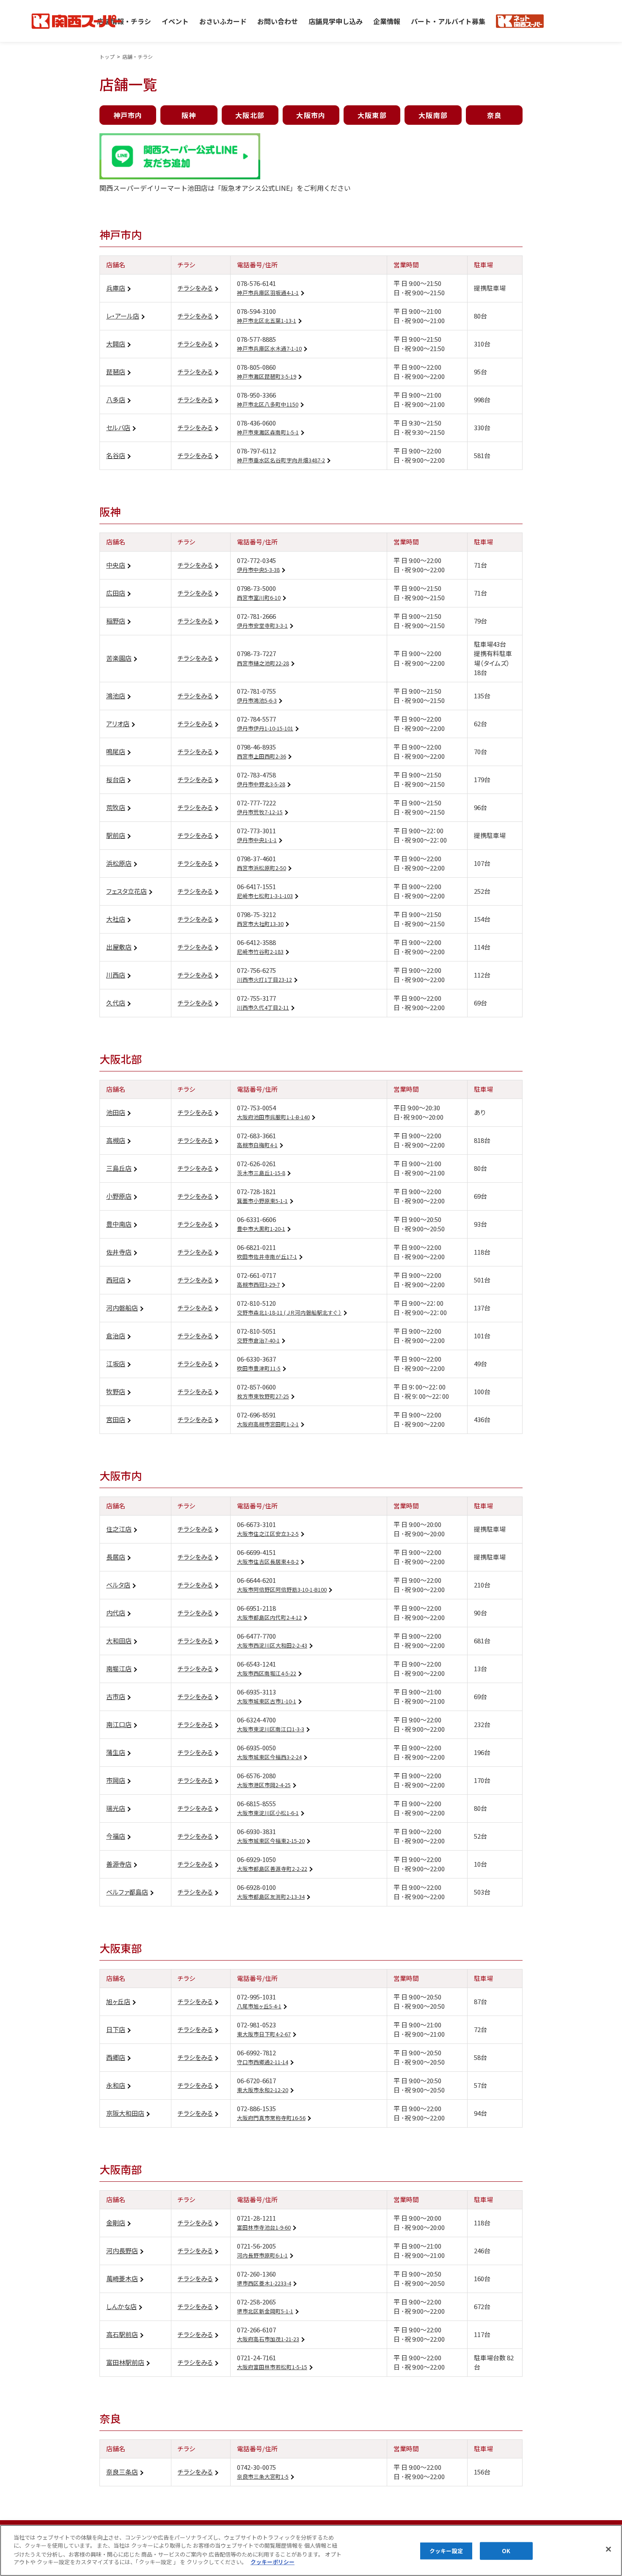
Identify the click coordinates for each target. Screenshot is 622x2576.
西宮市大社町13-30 (260, 924)
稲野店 (116, 621)
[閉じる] (608, 2549)
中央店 (116, 565)
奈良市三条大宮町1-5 (263, 2477)
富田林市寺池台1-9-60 (264, 2227)
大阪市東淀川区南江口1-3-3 (271, 1729)
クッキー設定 (446, 2551)
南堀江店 (119, 1668)
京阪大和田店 (125, 2113)
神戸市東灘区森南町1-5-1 (268, 432)
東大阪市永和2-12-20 (263, 2090)
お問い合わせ (278, 21)
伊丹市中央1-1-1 (257, 840)
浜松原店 (119, 863)
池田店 (116, 1112)
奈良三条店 (122, 2472)
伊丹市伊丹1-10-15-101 (265, 728)
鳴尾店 (116, 751)
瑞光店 (116, 1808)
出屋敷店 (119, 947)
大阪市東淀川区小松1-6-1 (268, 1813)
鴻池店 (116, 696)
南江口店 (119, 1724)
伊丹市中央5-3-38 (258, 570)
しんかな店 (121, 2306)
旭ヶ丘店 (118, 2001)
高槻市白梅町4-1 (257, 1145)
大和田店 (119, 1641)
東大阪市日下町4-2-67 (264, 2034)
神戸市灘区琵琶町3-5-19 (267, 376)
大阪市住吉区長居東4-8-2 (268, 1562)
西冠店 (116, 1280)
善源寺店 (119, 1864)
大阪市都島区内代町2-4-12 (269, 1618)
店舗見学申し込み (336, 21)
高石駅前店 (122, 2334)
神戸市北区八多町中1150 (268, 404)
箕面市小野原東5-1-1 (262, 1201)
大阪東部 (372, 115)
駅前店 (116, 835)
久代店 (116, 1003)
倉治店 (116, 1336)
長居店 (116, 1557)
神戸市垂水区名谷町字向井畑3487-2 (281, 460)
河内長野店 (122, 2251)
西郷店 (116, 2057)
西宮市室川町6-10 (259, 598)
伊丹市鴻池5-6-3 (257, 700)
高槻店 (116, 1140)
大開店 (116, 344)
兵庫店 (116, 288)
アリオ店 (118, 724)
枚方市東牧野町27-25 (263, 1396)
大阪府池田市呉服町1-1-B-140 (273, 1117)
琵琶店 (116, 372)
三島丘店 (119, 1168)
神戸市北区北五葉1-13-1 (267, 321)
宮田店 (116, 1419)
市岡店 (116, 1780)
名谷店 (116, 455)
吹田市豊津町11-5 (259, 1368)
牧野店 (116, 1391)
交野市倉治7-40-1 (258, 1340)
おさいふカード (223, 21)
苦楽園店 (119, 658)
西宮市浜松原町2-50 (261, 868)
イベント (175, 21)
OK (506, 2551)
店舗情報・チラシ (124, 21)
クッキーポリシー (272, 2562)
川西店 (116, 975)
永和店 (116, 2085)
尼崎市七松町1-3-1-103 (265, 896)
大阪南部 (433, 115)
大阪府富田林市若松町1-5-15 (272, 2367)
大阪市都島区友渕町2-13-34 (271, 1897)
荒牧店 (116, 807)
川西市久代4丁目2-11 (263, 1008)
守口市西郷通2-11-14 (263, 2062)
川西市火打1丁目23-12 (264, 980)
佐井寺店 (119, 1252)
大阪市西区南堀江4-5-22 (267, 1673)
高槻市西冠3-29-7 (258, 1285)
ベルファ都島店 (127, 1892)
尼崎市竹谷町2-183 (260, 952)
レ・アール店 (123, 316)
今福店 (116, 1836)
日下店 (116, 2029)
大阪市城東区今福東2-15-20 (271, 1841)
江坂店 (116, 1364)
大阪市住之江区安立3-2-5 (268, 1534)
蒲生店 (116, 1752)
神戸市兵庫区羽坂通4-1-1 (268, 293)
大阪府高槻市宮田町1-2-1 (268, 1424)
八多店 (116, 400)
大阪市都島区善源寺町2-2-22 (272, 1869)
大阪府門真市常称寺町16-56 (271, 2118)
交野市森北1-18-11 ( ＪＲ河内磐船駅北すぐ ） (289, 1313)
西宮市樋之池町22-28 (263, 663)
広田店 (116, 593)
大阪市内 (311, 115)
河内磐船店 (122, 1308)
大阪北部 (250, 115)
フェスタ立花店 (127, 891)
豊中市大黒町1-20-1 (261, 1229)
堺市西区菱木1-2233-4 (264, 2283)
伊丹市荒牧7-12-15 (260, 812)
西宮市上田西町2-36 (261, 756)
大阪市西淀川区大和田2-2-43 (272, 1645)
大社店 (116, 919)
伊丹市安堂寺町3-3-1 (262, 626)
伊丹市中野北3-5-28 (261, 784)
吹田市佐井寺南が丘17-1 (267, 1257)
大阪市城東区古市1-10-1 (267, 1701)
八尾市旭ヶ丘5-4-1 (259, 2006)
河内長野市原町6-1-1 (262, 2255)
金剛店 (116, 2223)
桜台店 (116, 779)
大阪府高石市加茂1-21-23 (268, 2339)
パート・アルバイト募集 (448, 21)
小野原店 (119, 1196)
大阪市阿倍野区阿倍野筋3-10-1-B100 (282, 1590)
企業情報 (387, 21)
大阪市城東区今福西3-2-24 (269, 1757)
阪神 (189, 115)
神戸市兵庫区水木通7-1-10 (269, 349)
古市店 (116, 1696)
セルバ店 (118, 427)
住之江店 (119, 1529)
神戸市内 (128, 115)
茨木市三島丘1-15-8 (261, 1173)
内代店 (116, 1613)
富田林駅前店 (125, 2362)
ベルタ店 (118, 1585)
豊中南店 (119, 1224)
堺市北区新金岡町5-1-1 (265, 2311)
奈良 (494, 115)
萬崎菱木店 (122, 2278)
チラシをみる (195, 288)
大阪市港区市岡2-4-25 (264, 1785)
